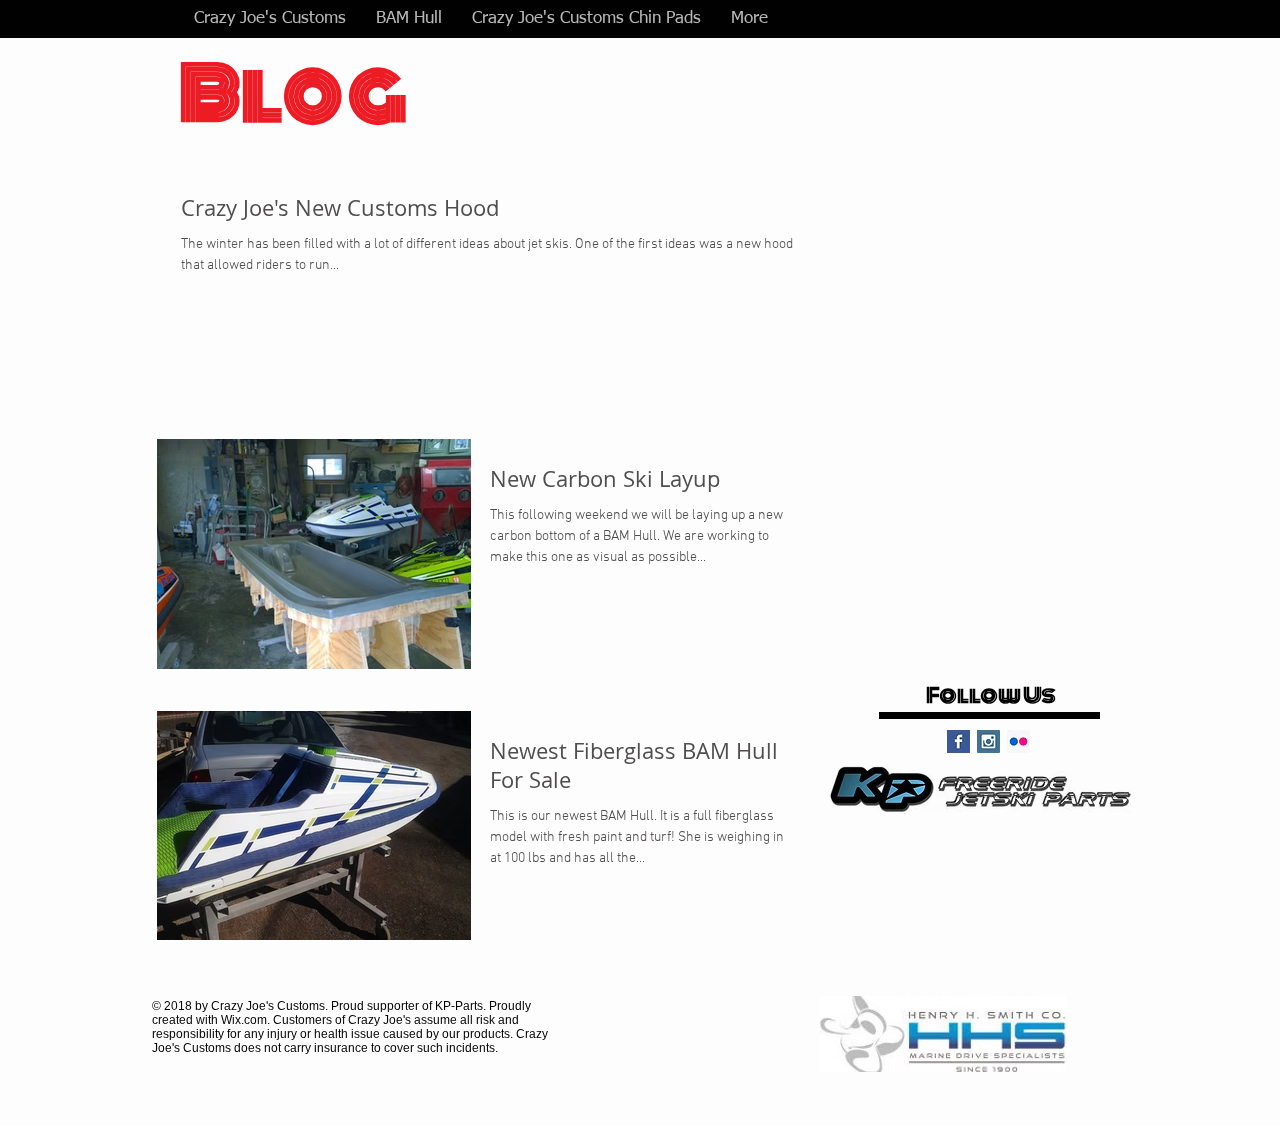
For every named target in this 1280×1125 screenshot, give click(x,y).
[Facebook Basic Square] (958, 741)
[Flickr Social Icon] (1018, 741)
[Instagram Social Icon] (988, 741)
